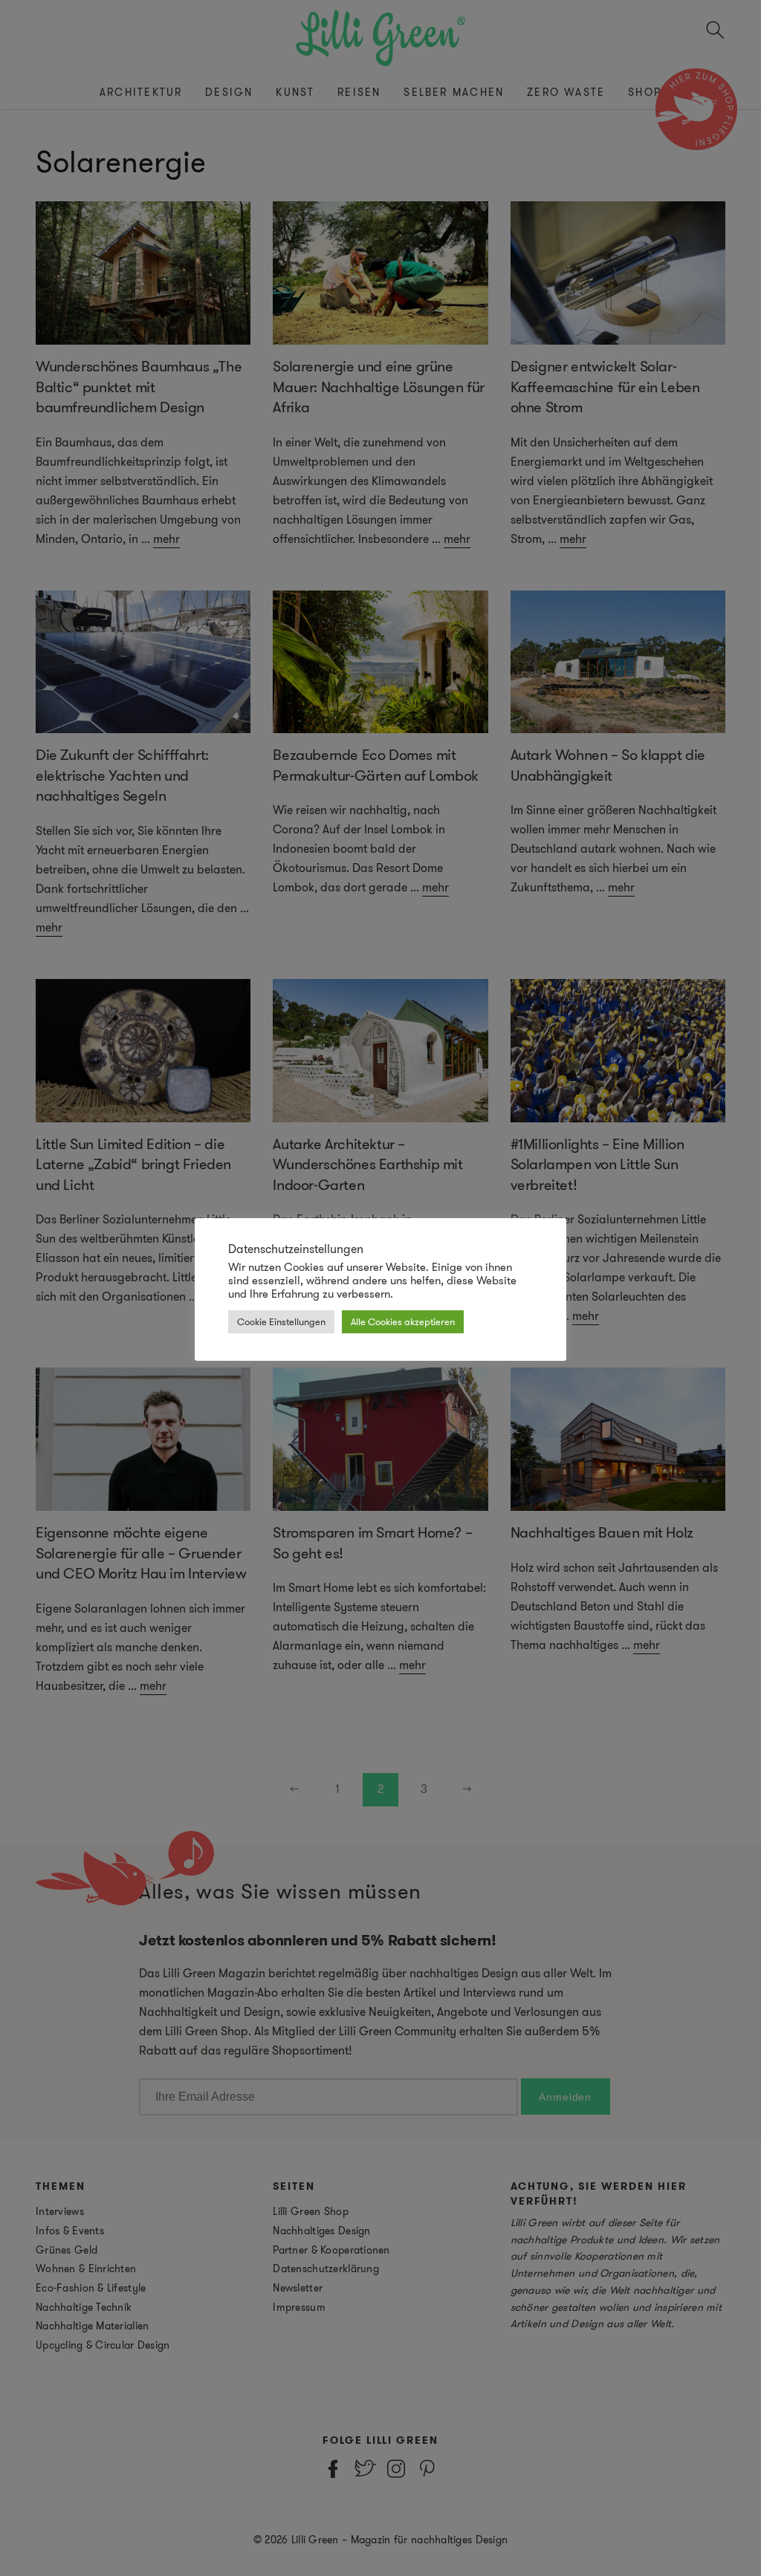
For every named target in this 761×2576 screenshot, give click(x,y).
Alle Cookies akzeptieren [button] (403, 1322)
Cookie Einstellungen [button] (281, 1322)
